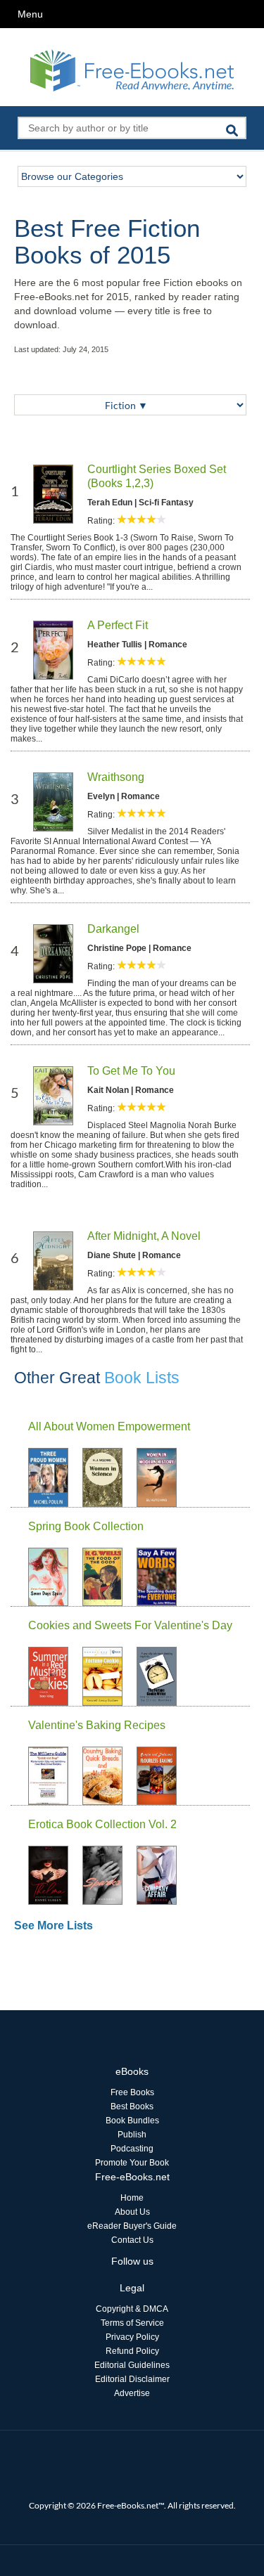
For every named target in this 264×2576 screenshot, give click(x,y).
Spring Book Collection (86, 1526)
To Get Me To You (131, 1071)
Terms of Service (132, 2323)
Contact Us (132, 2240)
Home (132, 2198)
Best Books (132, 2106)
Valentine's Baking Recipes (97, 1725)
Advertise (132, 2393)
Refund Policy (132, 2351)
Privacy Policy (132, 2337)
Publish (132, 2135)
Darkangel (113, 929)
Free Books (132, 2092)
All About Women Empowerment (109, 1426)
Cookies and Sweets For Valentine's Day (130, 1625)
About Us (132, 2212)
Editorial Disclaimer (132, 2379)
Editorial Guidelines (132, 2365)
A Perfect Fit (118, 625)
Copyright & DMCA (132, 2309)
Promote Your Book (132, 2163)
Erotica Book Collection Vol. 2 (102, 1824)
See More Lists (54, 1925)
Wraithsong (116, 777)
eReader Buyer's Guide (132, 2226)
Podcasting (132, 2149)
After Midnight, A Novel (144, 1236)
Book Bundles (132, 2121)
